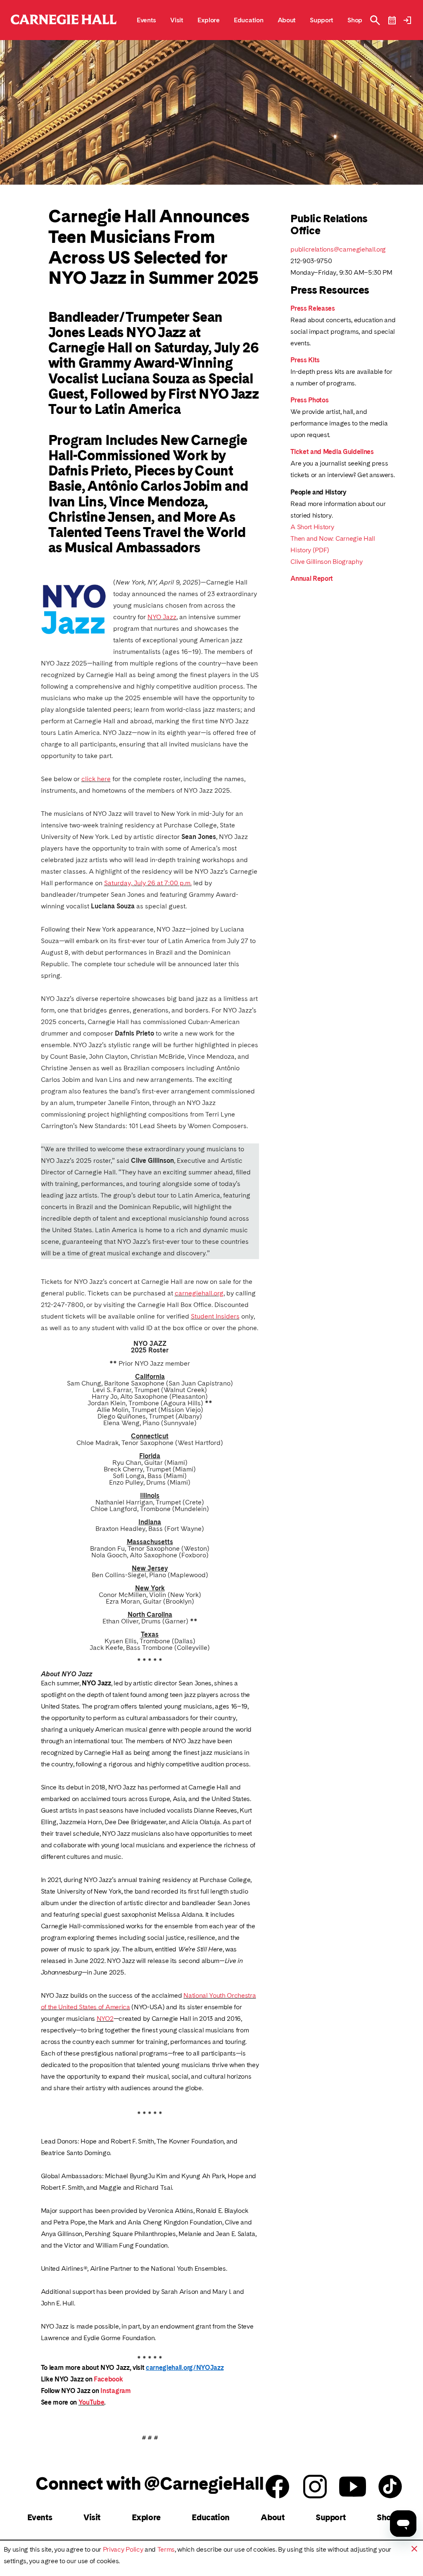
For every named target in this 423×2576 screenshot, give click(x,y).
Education (210, 2517)
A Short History (312, 527)
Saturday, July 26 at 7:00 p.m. (148, 883)
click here (96, 779)
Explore (146, 2517)
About (272, 2517)
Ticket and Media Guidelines (332, 452)
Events (40, 2517)
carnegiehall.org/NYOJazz (185, 2368)
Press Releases (313, 308)
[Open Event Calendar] (392, 20)
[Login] (407, 20)
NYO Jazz (162, 617)
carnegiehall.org (199, 1293)
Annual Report (312, 579)
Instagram (115, 2391)
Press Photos (309, 400)
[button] (414, 2549)
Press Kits (305, 360)
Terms (166, 2549)
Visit (92, 2517)
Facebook (108, 2379)
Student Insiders (215, 1316)
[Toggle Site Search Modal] (375, 20)
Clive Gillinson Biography (326, 562)
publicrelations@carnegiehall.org (338, 249)
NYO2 (105, 2019)
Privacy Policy (123, 2549)
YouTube (91, 2402)
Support (330, 2517)
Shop (386, 2517)
